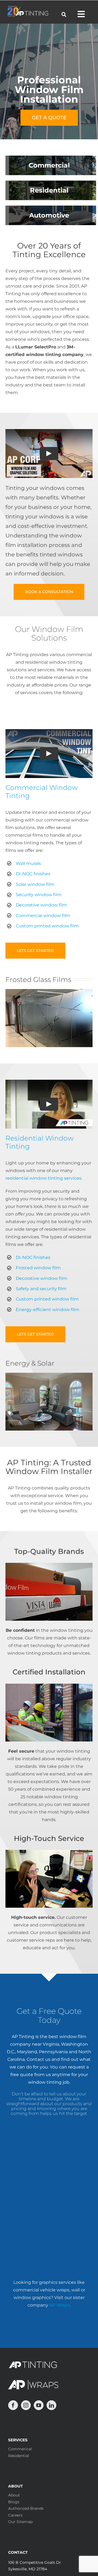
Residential (19, 2456)
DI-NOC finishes (33, 874)
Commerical (20, 2449)
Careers (15, 2515)
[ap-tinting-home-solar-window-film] (49, 1375)
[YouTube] (39, 2405)
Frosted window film (38, 1268)
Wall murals (28, 863)
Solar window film (35, 884)
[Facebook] (13, 2405)
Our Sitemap (20, 2522)
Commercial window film (43, 916)
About (14, 2495)
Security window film (39, 895)
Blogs (14, 2502)
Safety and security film (41, 1289)
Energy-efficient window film (48, 1310)
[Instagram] (26, 2405)
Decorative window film (42, 905)
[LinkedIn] (51, 2405)
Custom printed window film (47, 926)
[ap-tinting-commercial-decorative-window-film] (49, 991)
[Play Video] (49, 454)
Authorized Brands (26, 2508)
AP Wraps (60, 2305)
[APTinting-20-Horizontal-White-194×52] (28, 8)
